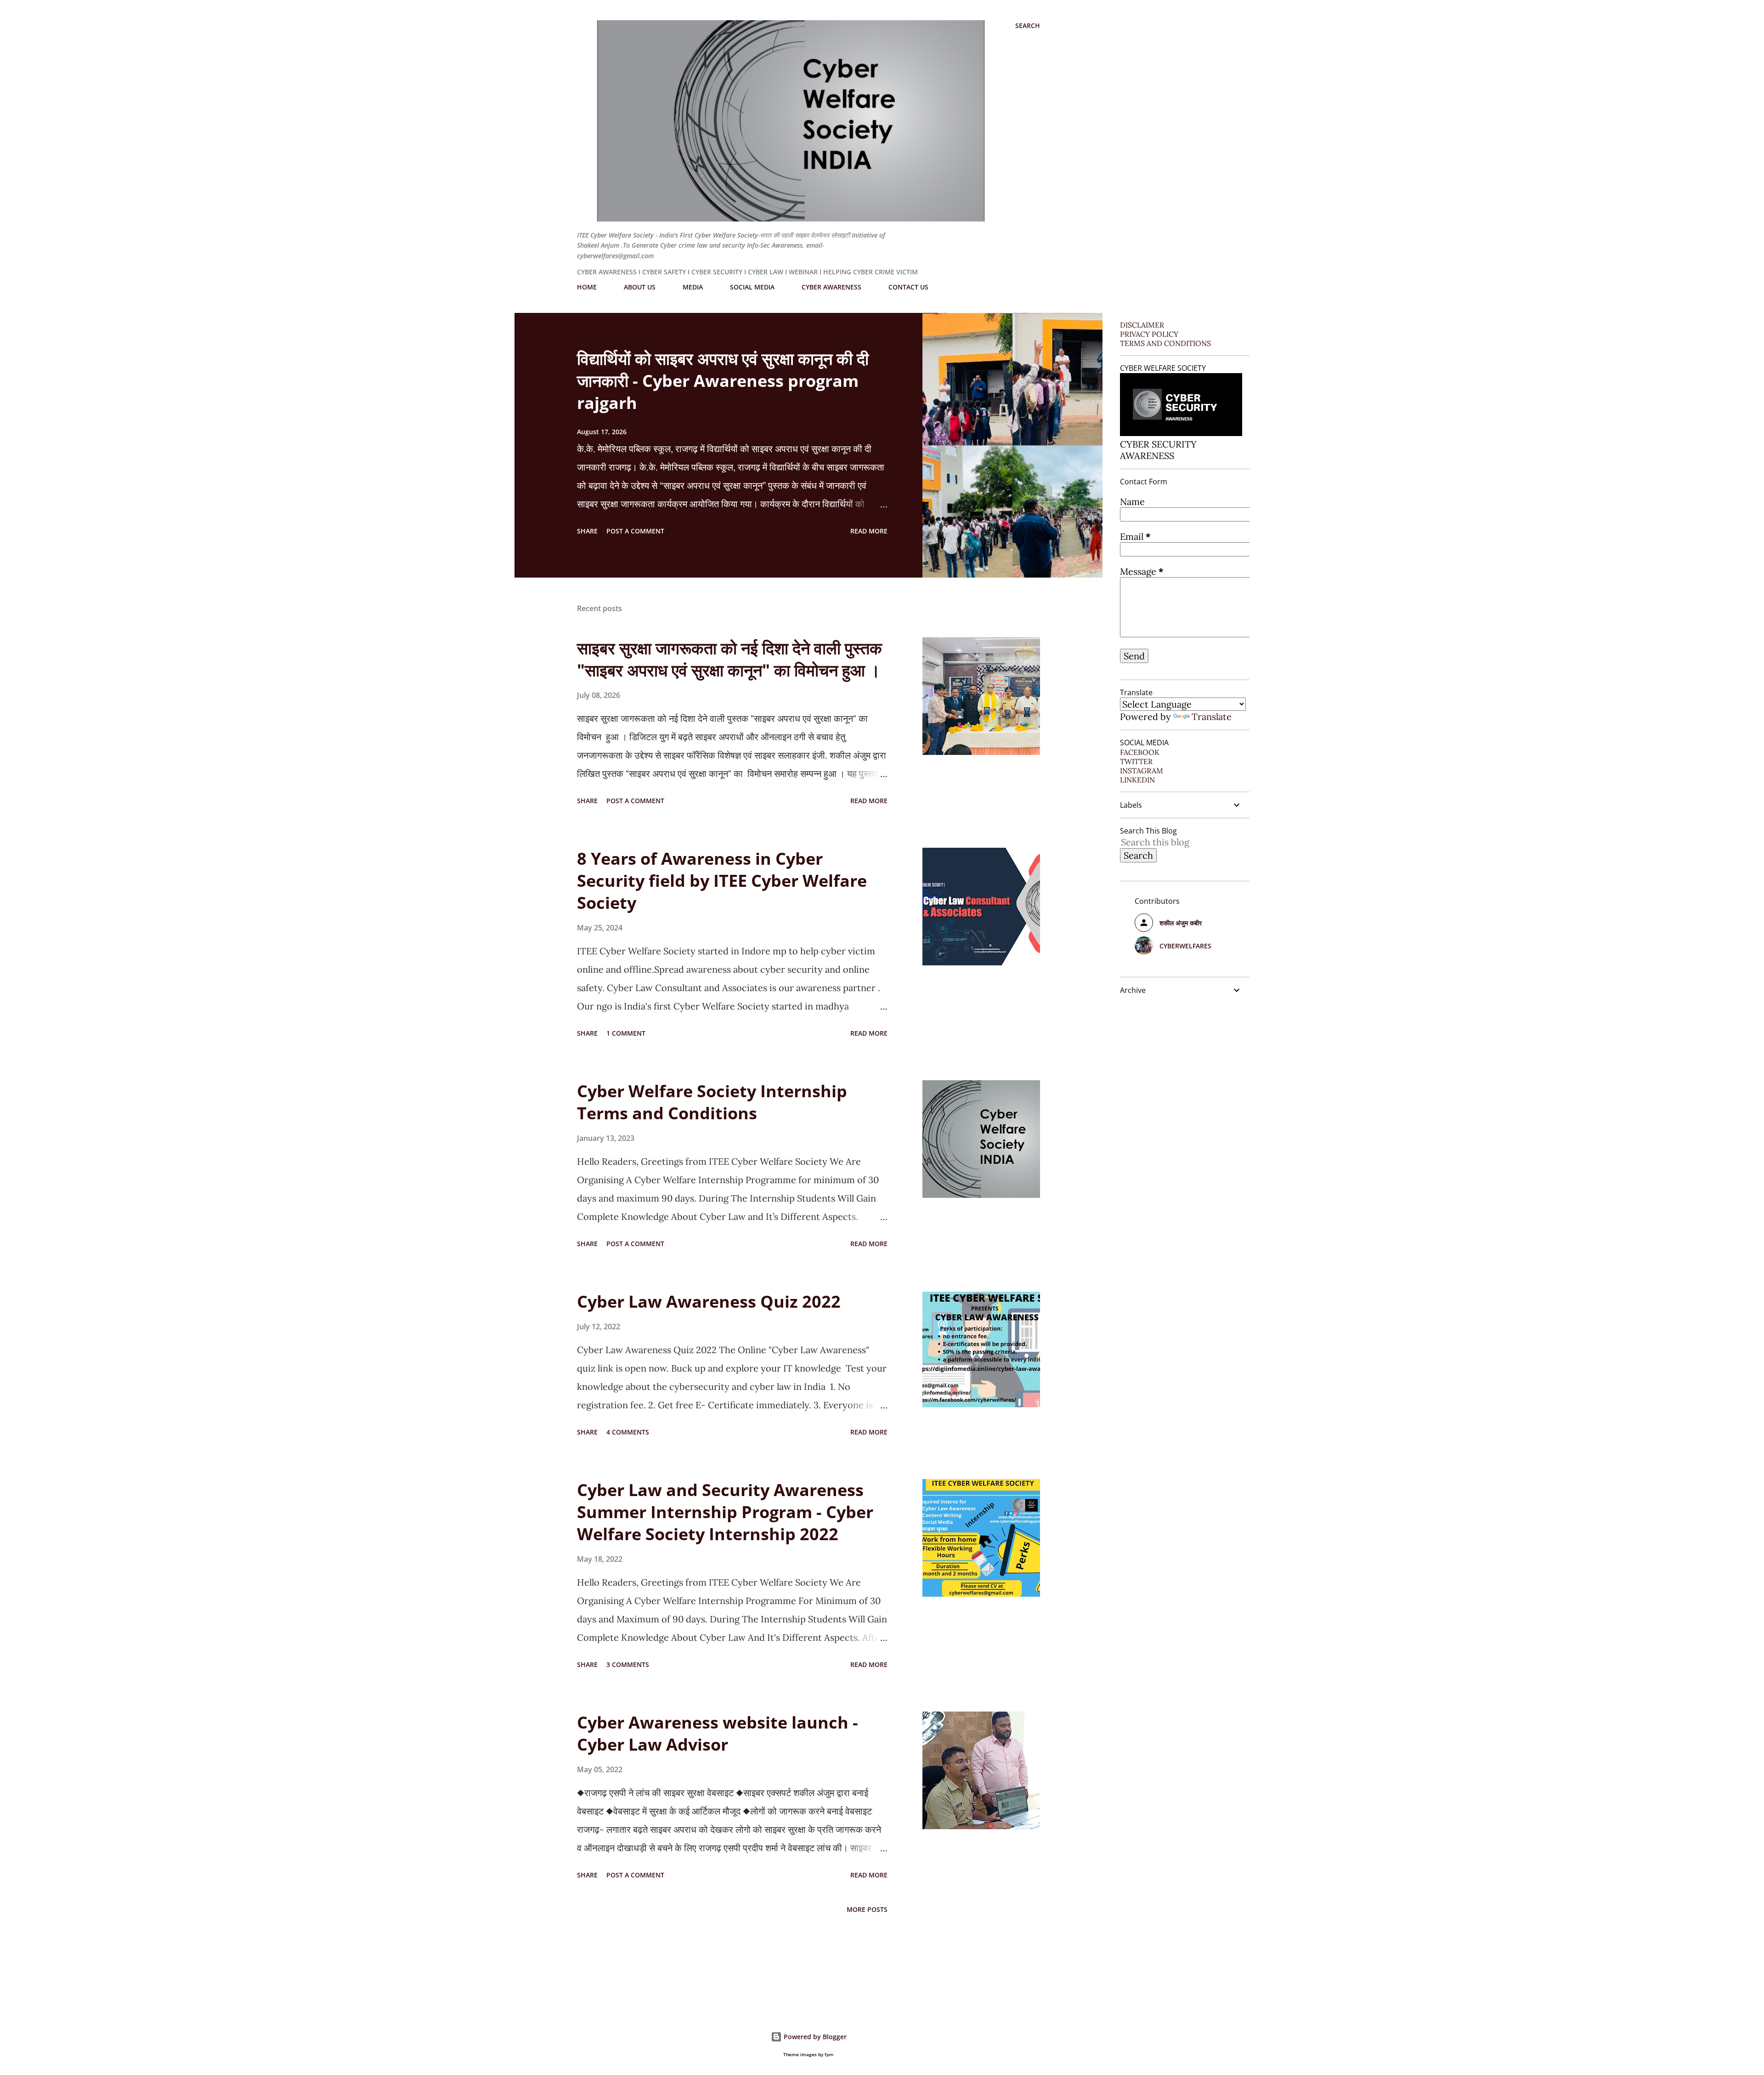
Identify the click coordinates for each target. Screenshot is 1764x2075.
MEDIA (693, 287)
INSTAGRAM (1142, 771)
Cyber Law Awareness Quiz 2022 (709, 1301)
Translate (1212, 717)
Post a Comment (635, 531)
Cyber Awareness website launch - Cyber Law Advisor (718, 1733)
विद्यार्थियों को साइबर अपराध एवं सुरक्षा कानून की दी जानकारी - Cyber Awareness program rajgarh (723, 381)
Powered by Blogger (814, 2037)
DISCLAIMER (1142, 325)
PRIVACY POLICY (1149, 334)
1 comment (626, 1033)
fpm (829, 2055)
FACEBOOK (1140, 752)
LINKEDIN (1137, 780)
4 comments (628, 1432)
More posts (867, 1909)
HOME (587, 287)
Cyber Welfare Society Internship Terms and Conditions (712, 1102)
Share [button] (587, 531)
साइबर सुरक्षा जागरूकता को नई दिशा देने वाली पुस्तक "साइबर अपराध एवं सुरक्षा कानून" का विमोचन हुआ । (729, 659)
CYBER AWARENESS (831, 287)
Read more (869, 531)
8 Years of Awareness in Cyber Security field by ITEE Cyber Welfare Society (722, 881)
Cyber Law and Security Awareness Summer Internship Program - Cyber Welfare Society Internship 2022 (725, 1512)
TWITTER (1136, 761)
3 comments (628, 1664)
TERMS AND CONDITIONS (1165, 343)
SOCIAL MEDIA (752, 287)
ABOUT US (640, 287)
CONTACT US (908, 287)
